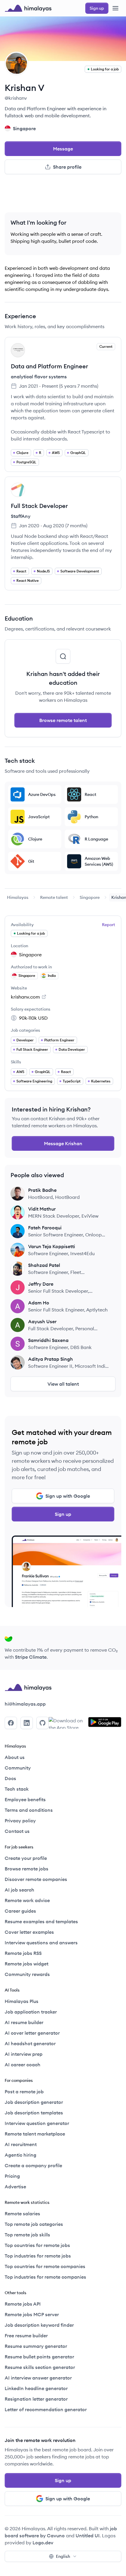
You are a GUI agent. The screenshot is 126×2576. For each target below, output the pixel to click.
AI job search (19, 1890)
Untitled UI (88, 2536)
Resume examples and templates (41, 1921)
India (52, 976)
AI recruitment (21, 2144)
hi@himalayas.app (25, 1704)
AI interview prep (24, 2054)
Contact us (17, 1831)
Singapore (90, 897)
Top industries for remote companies (45, 2277)
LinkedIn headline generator (36, 2388)
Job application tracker (31, 2012)
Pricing (12, 2176)
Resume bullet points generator (39, 2357)
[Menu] (115, 8)
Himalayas (18, 897)
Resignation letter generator (36, 2399)
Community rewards (27, 1974)
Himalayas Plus (22, 2001)
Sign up (63, 1514)
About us (15, 1757)
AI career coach (23, 2065)
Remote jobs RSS (23, 1953)
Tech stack (17, 1789)
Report (109, 925)
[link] (18, 897)
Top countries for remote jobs (37, 2245)
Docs (10, 1778)
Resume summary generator (36, 2346)
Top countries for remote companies (45, 2266)
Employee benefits (25, 1799)
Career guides (20, 1911)
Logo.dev (43, 2543)
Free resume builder (26, 2336)
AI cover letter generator (32, 2033)
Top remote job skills (27, 2235)
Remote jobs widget (27, 1964)
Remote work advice (27, 1900)
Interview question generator (37, 2123)
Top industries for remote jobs (38, 2256)
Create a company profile (33, 2165)
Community (18, 1768)
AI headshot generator (30, 2043)
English (63, 2556)
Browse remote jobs (27, 1869)
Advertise (15, 2187)
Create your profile (26, 1858)
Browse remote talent (63, 720)
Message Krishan (63, 1143)
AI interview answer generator (38, 2378)
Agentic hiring (21, 2155)
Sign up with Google (68, 1496)
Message (63, 149)
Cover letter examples (29, 1932)
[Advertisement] (63, 196)
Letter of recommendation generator (46, 2409)
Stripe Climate (31, 1657)
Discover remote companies (36, 1879)
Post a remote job (24, 2092)
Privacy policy (20, 1821)
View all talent (63, 1384)
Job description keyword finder (39, 2325)
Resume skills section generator (40, 2367)
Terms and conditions (29, 1810)
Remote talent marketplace (35, 2134)
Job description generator (34, 2102)
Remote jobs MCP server (32, 2314)
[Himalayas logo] (28, 8)
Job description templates (34, 2113)
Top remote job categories (34, 2224)
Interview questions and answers (41, 1943)
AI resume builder (24, 2022)
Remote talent (54, 897)
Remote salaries (22, 2214)
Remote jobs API (23, 2304)
